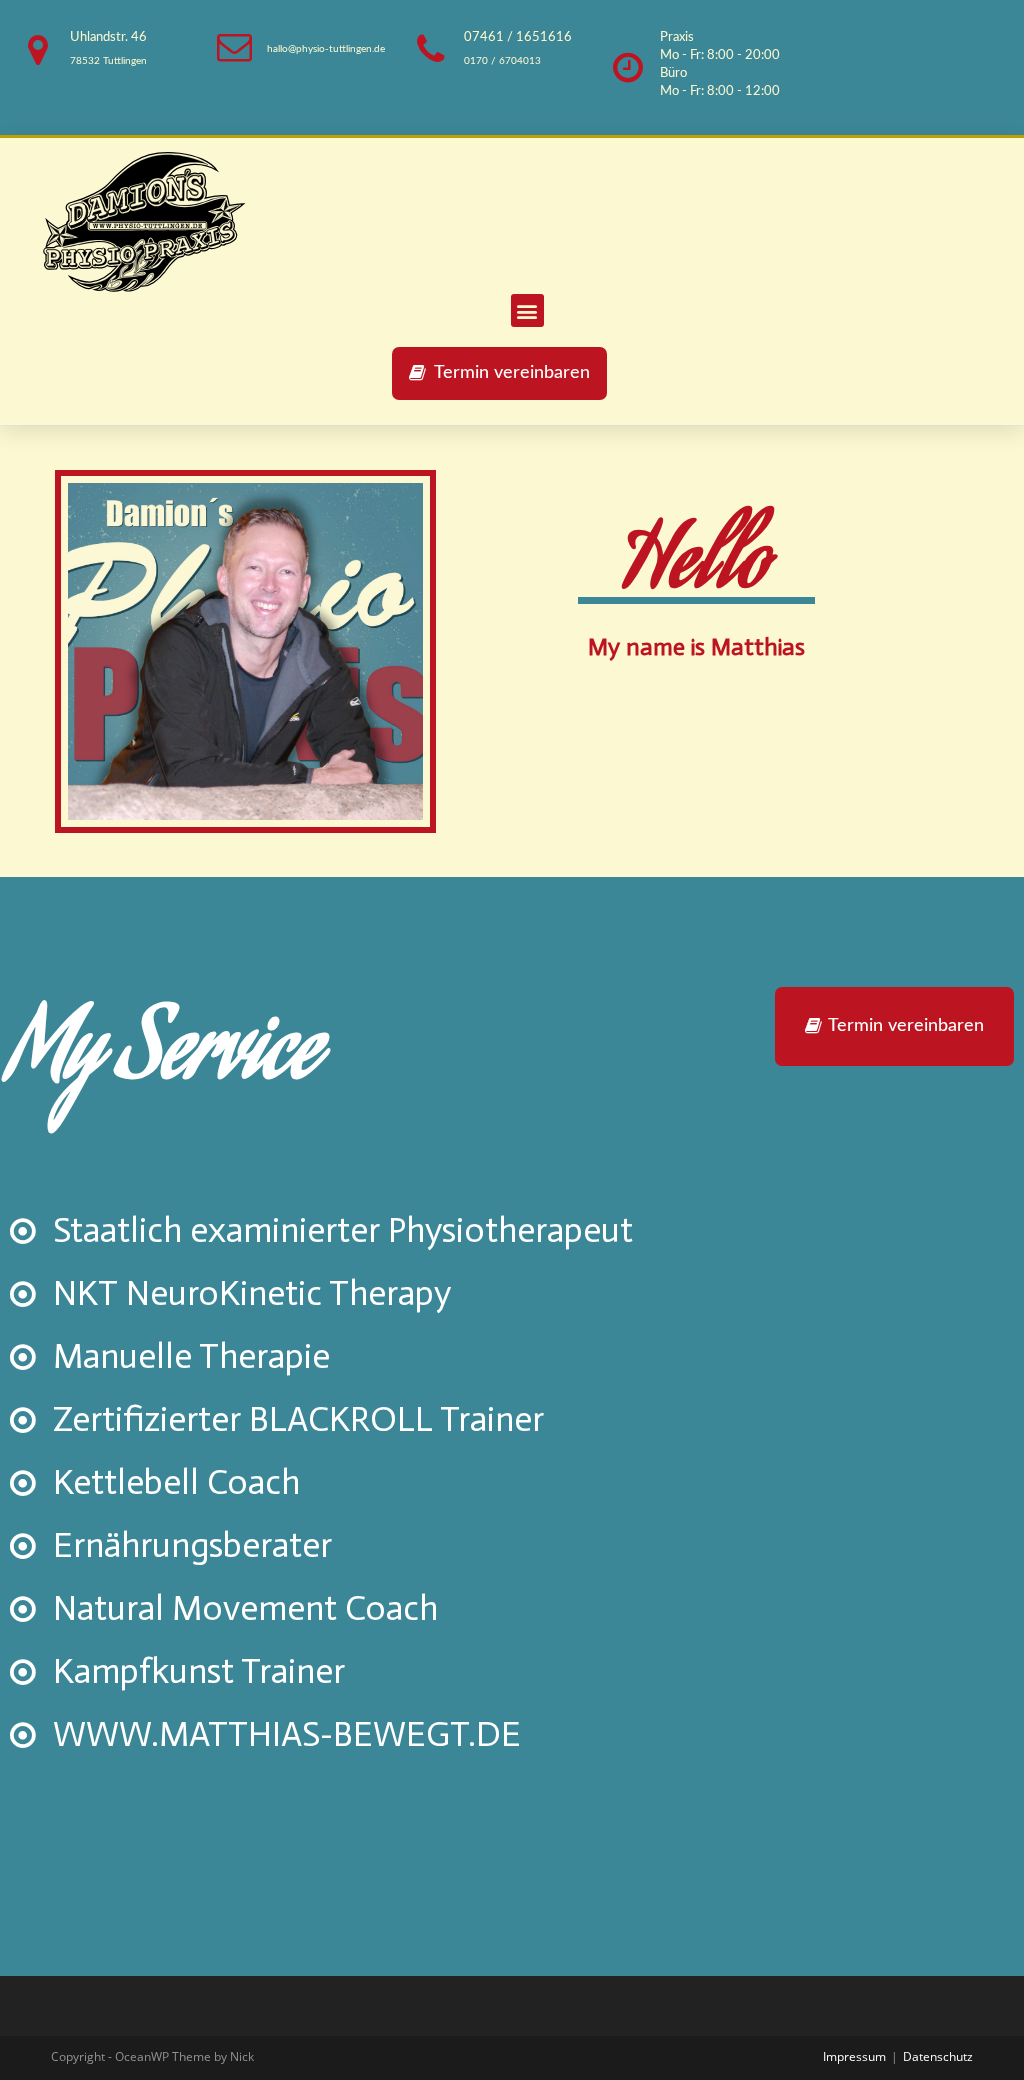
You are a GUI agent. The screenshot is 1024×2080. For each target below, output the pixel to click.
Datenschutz (938, 2056)
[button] (499, 373)
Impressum (854, 2056)
